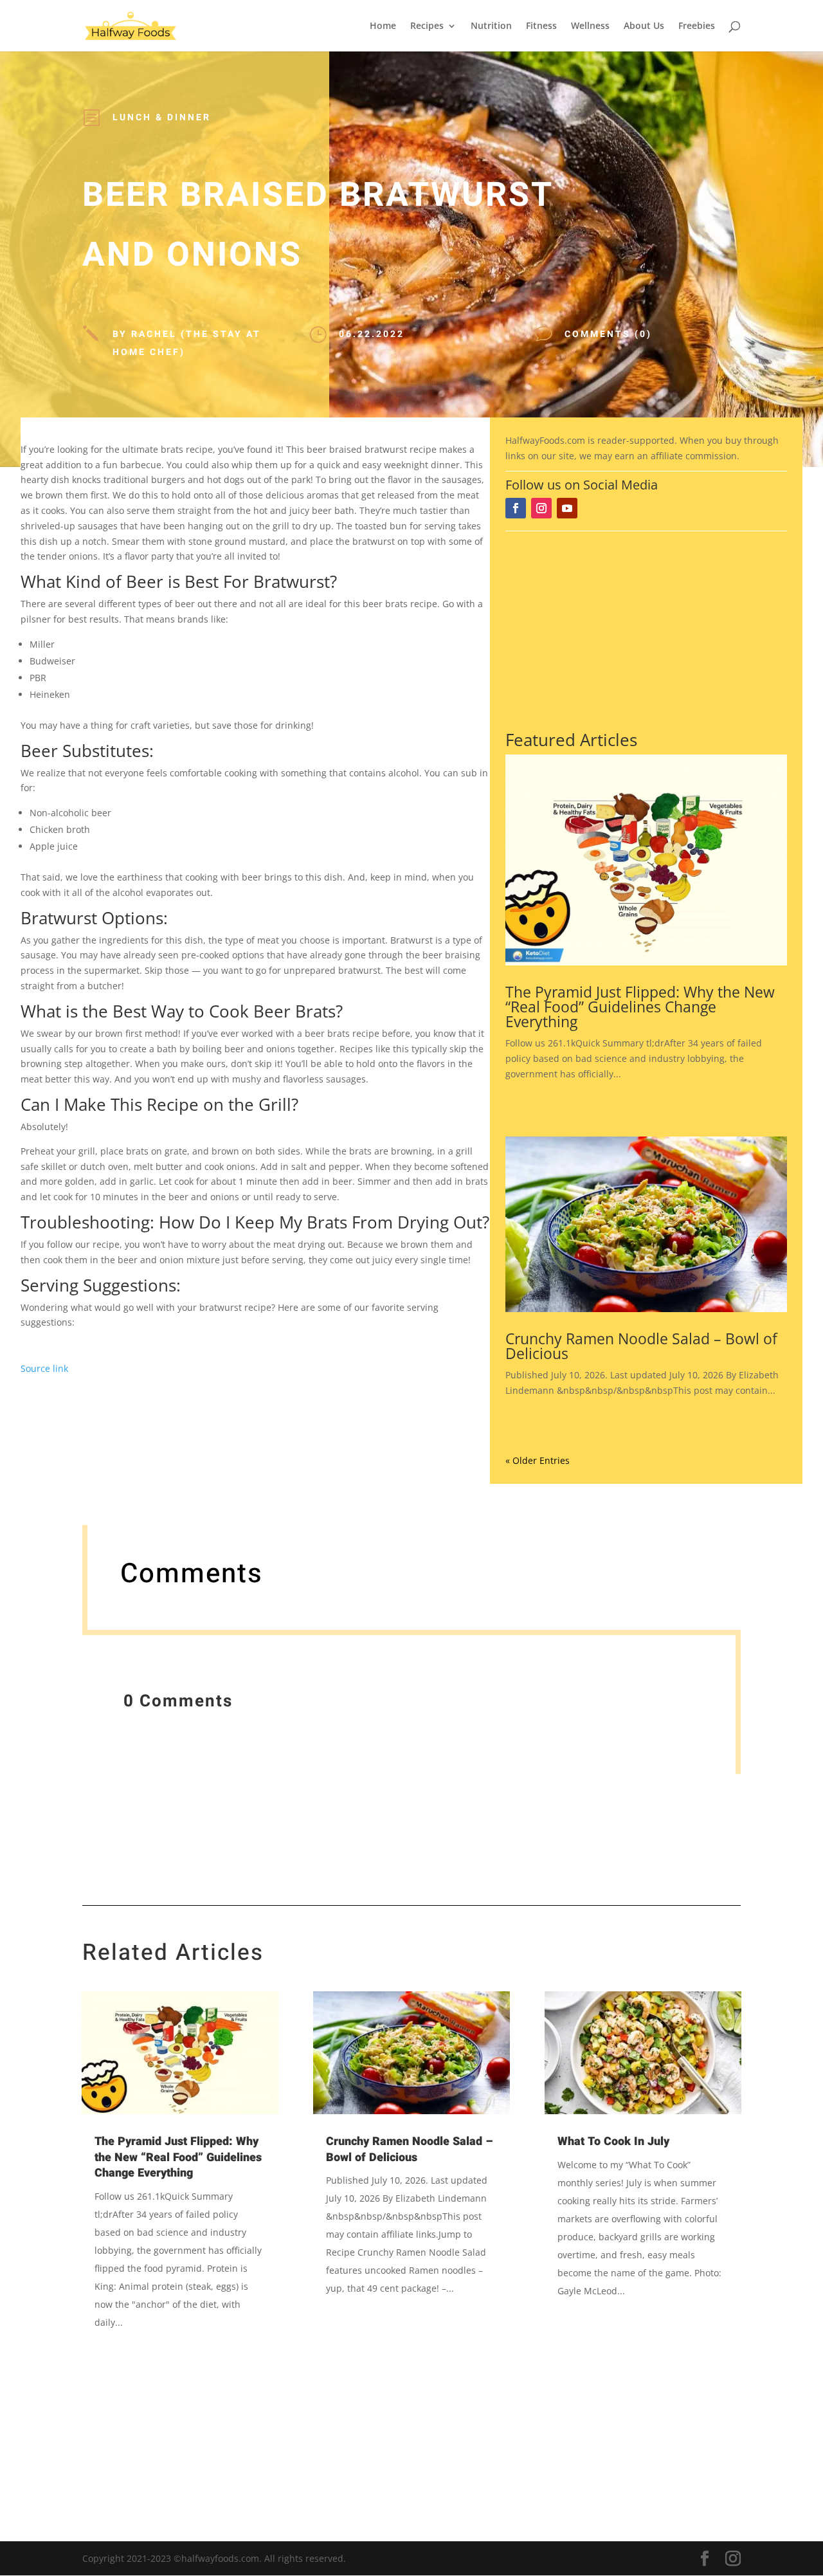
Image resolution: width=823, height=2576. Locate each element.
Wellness (590, 26)
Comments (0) (608, 334)
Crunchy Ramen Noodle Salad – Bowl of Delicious (641, 1346)
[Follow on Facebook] (516, 508)
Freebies (697, 26)
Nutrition (491, 26)
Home (383, 26)
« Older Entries (538, 1460)
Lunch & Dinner (162, 117)
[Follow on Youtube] (567, 508)
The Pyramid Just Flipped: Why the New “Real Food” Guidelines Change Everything (640, 1007)
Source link (44, 1368)
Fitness (541, 26)
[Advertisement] (646, 628)
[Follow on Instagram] (541, 508)
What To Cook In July (613, 2142)
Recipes (427, 26)
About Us (644, 26)
